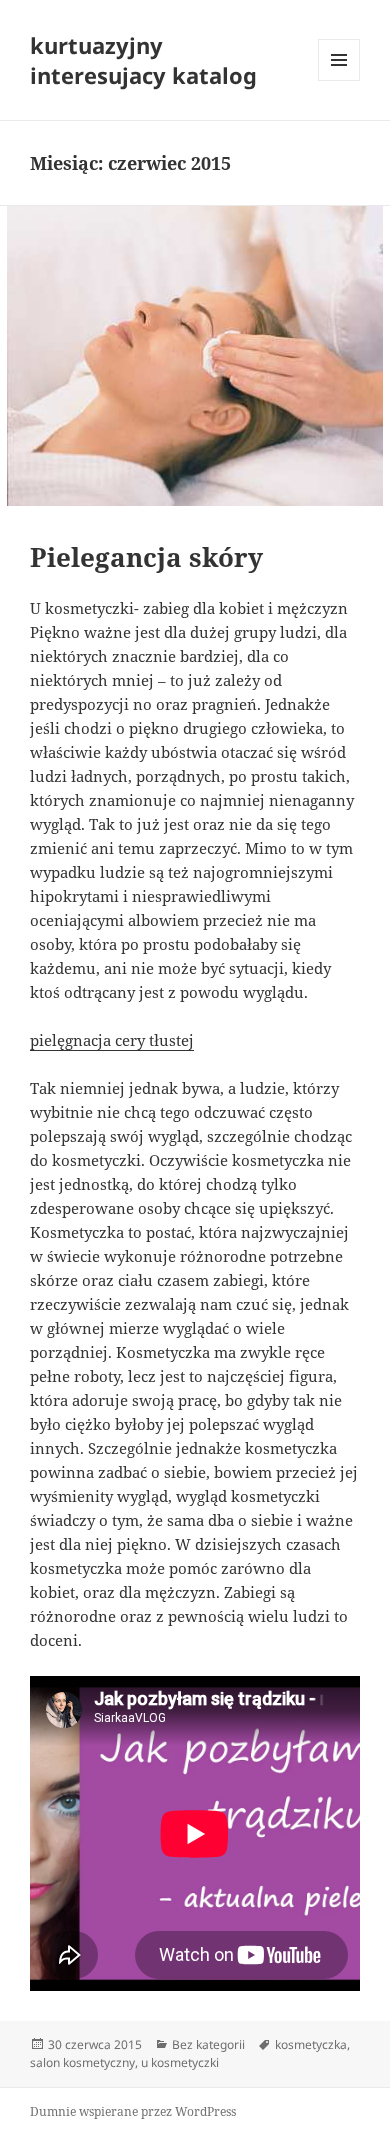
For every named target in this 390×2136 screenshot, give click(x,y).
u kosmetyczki (180, 2062)
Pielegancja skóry (146, 557)
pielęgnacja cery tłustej (112, 1040)
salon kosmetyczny (82, 2062)
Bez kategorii (208, 2044)
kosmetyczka (311, 2044)
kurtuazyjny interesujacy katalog (143, 60)
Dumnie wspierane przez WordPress (133, 2111)
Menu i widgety (339, 80)
